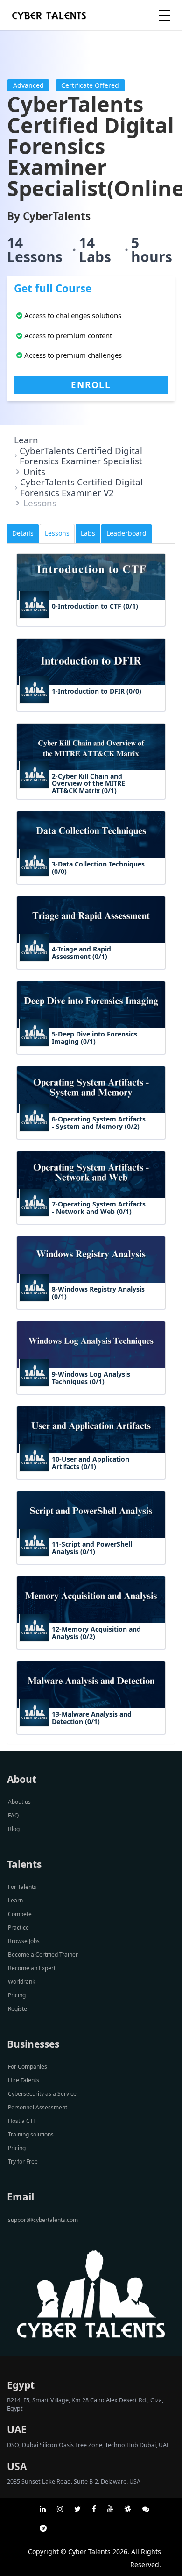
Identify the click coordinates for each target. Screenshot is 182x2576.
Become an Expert (32, 1968)
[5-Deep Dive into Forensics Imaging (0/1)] (91, 1052)
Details (23, 533)
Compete (20, 1914)
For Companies (28, 2067)
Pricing (17, 1995)
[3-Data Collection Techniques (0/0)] (91, 882)
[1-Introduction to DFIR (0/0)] (91, 709)
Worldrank (21, 1982)
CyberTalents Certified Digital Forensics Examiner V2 (81, 487)
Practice (18, 1927)
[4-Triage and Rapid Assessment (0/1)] (91, 967)
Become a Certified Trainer (43, 1955)
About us (19, 1802)
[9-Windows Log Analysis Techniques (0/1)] (91, 1392)
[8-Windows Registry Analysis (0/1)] (91, 1307)
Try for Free (23, 2161)
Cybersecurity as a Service (42, 2094)
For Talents (22, 1887)
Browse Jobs (24, 1941)
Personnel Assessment (38, 2107)
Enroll (91, 385)
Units (34, 472)
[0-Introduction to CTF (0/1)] (91, 624)
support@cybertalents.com (43, 2220)
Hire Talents (24, 2080)
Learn (26, 440)
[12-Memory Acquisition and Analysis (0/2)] (91, 1647)
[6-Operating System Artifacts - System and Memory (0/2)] (91, 1137)
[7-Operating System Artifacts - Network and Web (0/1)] (91, 1222)
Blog (14, 1829)
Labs (88, 533)
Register (19, 2009)
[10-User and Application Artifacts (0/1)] (91, 1477)
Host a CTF (22, 2121)
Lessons (57, 533)
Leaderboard (126, 533)
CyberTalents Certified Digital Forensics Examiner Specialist (81, 456)
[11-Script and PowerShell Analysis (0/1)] (91, 1562)
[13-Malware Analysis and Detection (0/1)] (91, 1732)
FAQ (13, 1815)
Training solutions (31, 2134)
